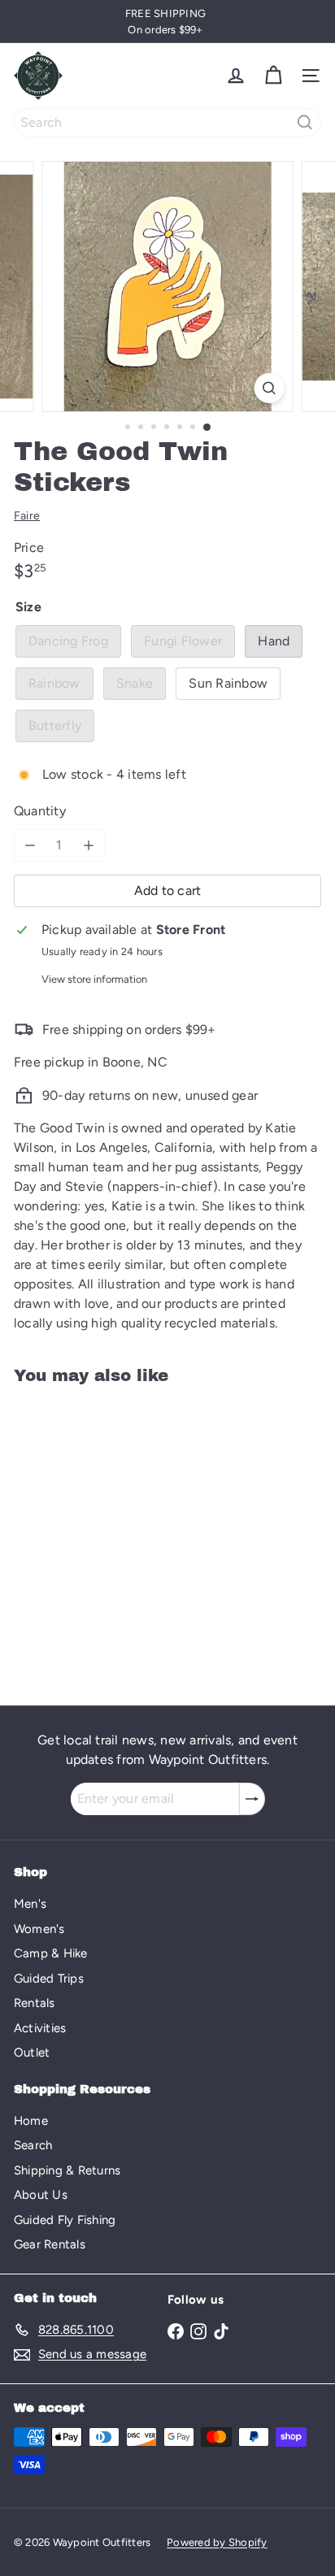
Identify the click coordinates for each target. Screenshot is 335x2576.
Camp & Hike (51, 1953)
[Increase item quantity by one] (89, 845)
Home (31, 2121)
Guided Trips (49, 1979)
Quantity (40, 811)
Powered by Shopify (217, 2542)
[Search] (305, 122)
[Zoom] (270, 388)
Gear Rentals (50, 2244)
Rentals (35, 2003)
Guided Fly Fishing (65, 2220)
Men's (30, 1904)
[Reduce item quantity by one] (30, 845)
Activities (40, 2028)
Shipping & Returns (67, 2170)
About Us (41, 2195)
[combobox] (167, 122)
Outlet (32, 2053)
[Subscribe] (252, 1799)
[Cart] (273, 76)
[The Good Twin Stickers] (115, 1535)
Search (33, 2145)
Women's (39, 1929)
